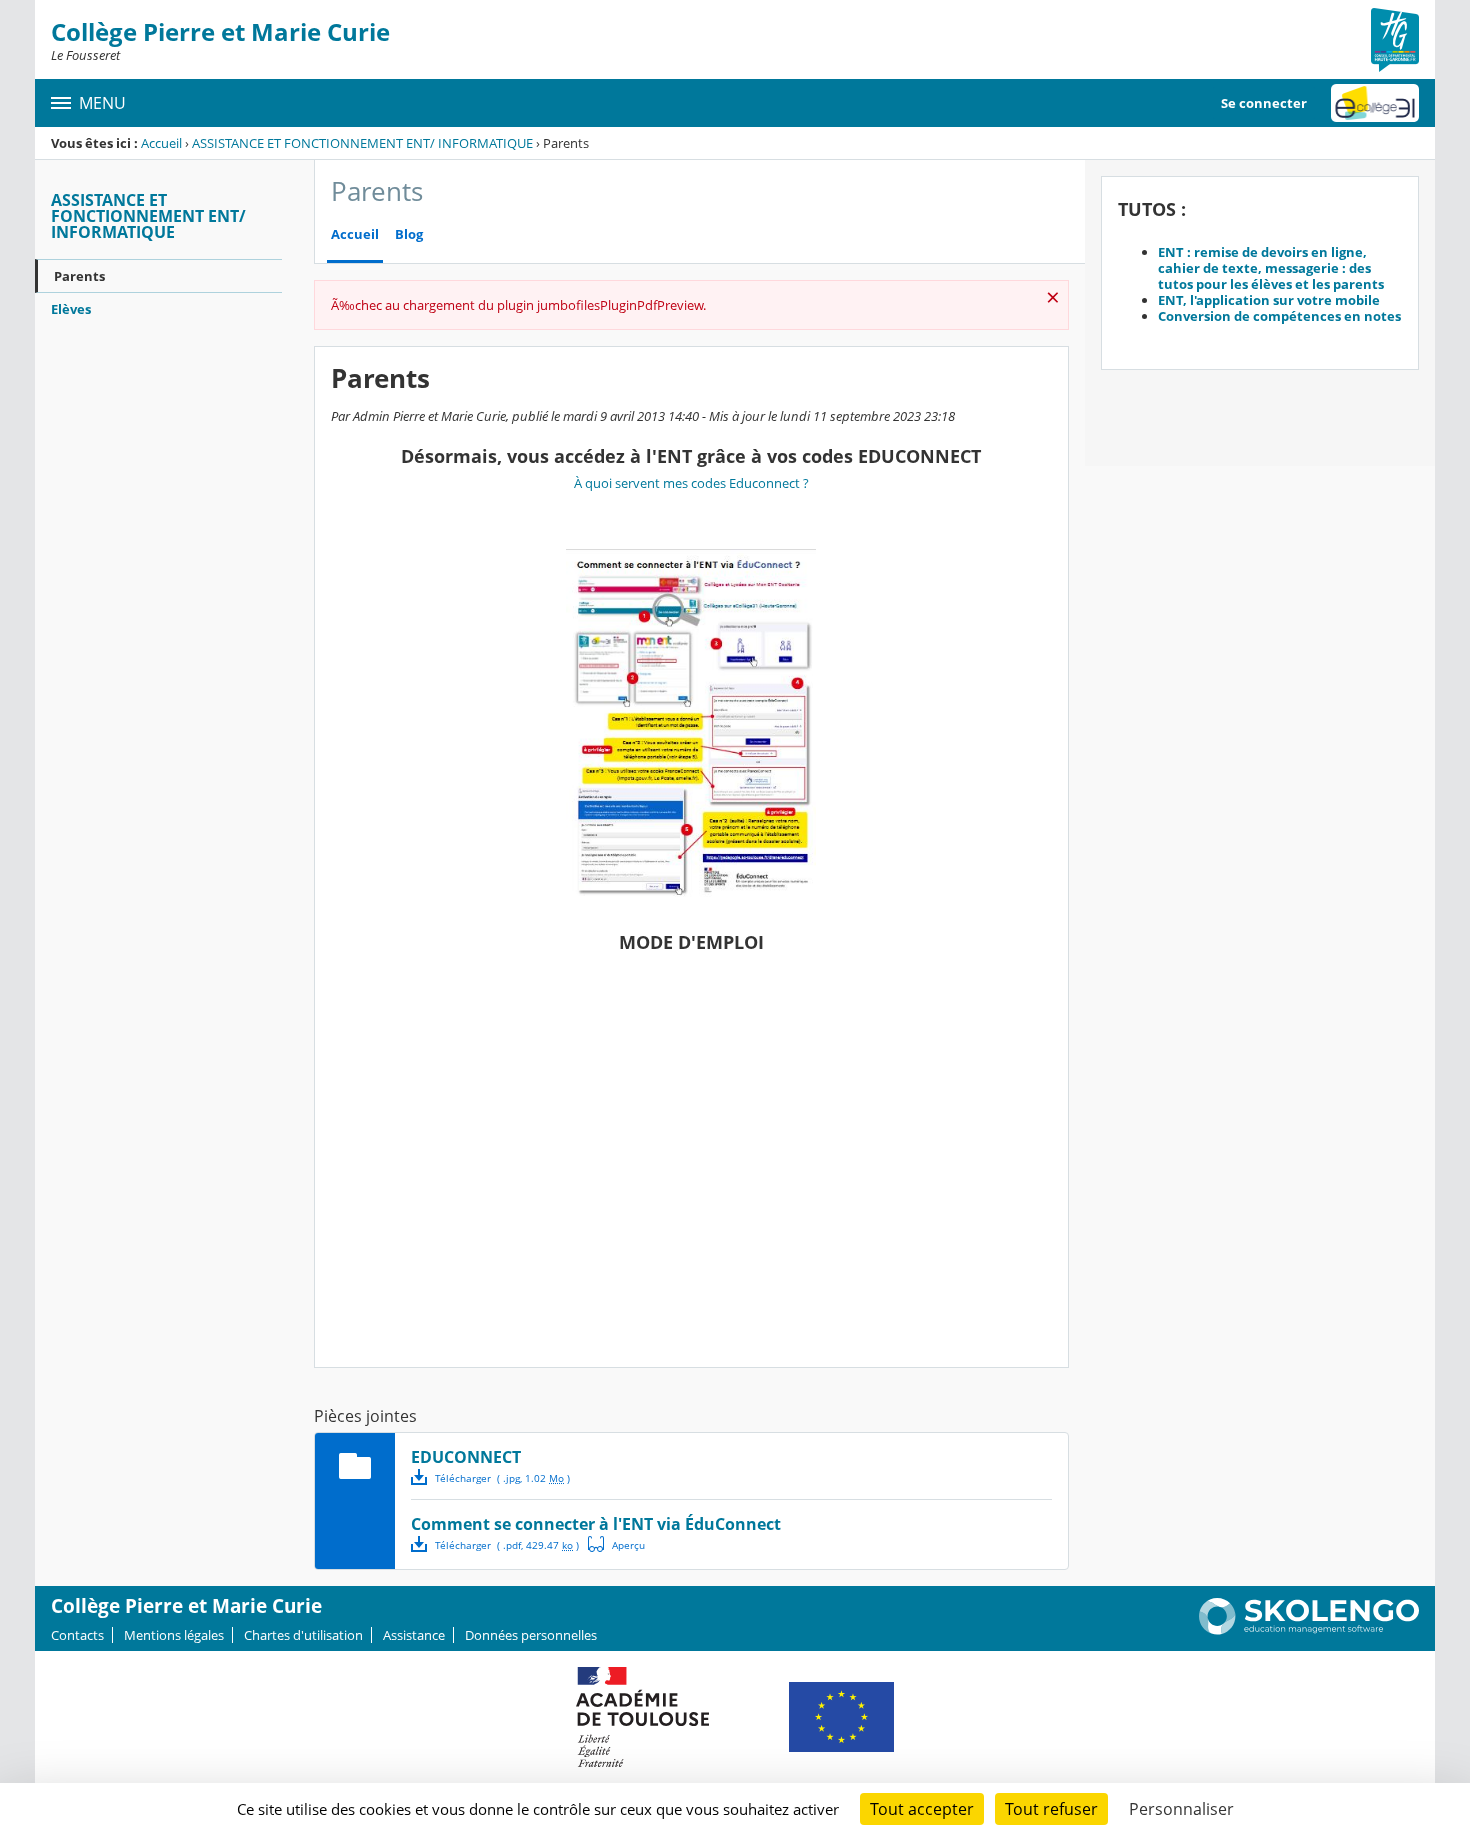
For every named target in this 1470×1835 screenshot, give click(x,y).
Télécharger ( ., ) (502, 1478)
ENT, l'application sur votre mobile (1269, 300)
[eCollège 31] (1375, 103)
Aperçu (617, 1544)
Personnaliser (1181, 1809)
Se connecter (1264, 103)
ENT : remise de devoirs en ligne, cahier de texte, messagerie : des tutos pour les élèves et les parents (1271, 268)
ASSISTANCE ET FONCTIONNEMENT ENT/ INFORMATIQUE (362, 143)
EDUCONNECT (466, 1457)
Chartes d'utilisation (303, 1635)
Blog (409, 234)
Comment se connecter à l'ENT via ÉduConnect (596, 1524)
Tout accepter (922, 1809)
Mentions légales (174, 1635)
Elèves (71, 309)
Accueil (161, 143)
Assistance (414, 1635)
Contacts (77, 1635)
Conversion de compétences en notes (1279, 316)
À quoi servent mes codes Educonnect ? (691, 483)
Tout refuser (1051, 1809)
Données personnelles (531, 1635)
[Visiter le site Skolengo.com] (1309, 1630)
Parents (79, 276)
